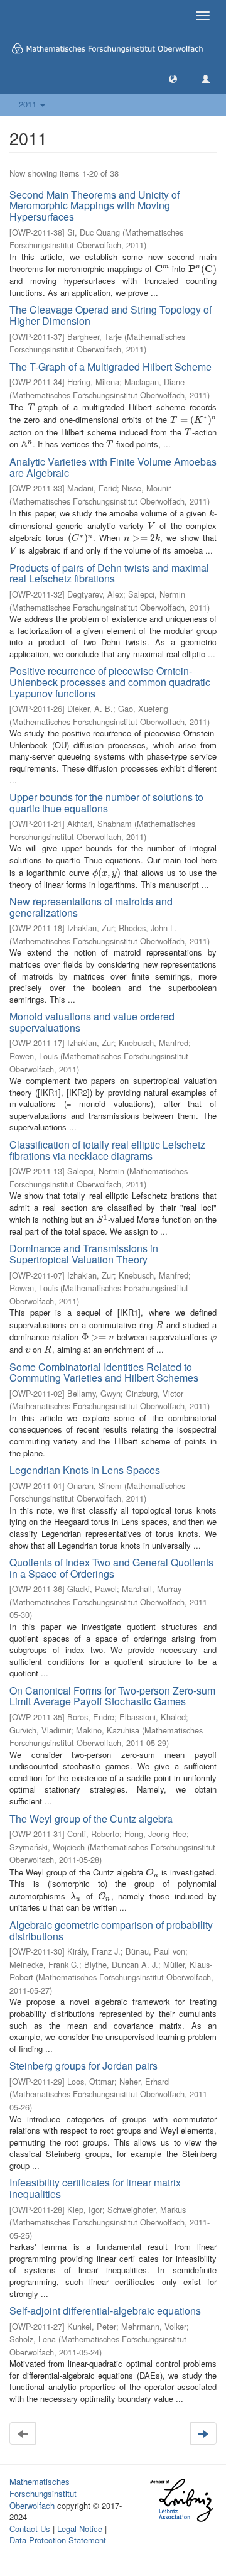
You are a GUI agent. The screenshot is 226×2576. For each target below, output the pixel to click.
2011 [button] (29, 104)
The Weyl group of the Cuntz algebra (91, 1819)
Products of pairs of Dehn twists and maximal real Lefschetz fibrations (109, 573)
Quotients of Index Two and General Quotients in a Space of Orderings (111, 1568)
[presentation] (162, 269)
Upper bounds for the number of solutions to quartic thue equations (106, 803)
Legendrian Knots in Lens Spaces (85, 1470)
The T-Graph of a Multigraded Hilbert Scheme (110, 367)
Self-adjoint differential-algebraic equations (105, 2311)
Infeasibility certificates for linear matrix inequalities (95, 2188)
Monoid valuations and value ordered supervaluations (92, 1022)
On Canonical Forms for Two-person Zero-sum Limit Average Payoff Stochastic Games (112, 1696)
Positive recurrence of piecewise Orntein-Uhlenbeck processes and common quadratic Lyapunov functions (110, 682)
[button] (173, 78)
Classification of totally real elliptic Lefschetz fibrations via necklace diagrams (107, 1150)
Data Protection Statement (58, 2540)
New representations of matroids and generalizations (91, 907)
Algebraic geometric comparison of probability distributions (111, 1930)
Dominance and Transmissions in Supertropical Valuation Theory (84, 1254)
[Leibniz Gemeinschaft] (181, 2500)
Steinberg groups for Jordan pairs (83, 2066)
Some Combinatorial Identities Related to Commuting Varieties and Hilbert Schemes (104, 1373)
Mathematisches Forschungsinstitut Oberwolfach (43, 2493)
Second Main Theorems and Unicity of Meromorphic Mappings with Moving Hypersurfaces (94, 205)
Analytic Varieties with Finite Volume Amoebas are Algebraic (113, 467)
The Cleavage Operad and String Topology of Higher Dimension (110, 315)
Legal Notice (80, 2529)
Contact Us (30, 2529)
